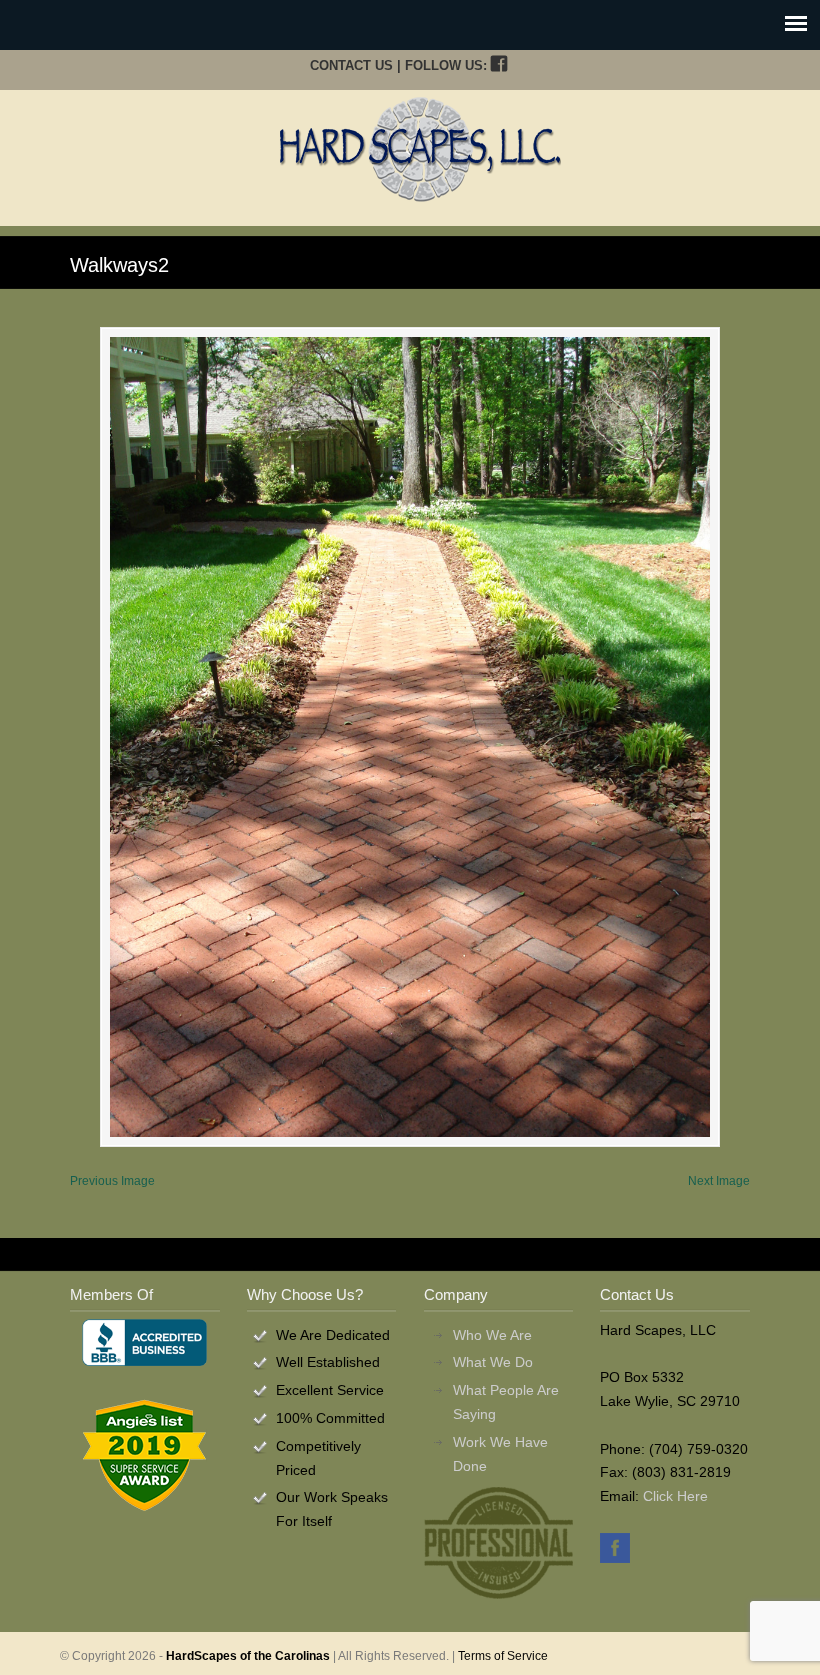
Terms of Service (503, 1656)
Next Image (719, 1181)
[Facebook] (498, 65)
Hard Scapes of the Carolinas (420, 149)
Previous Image (112, 1181)
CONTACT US (351, 65)
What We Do (493, 1362)
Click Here (675, 1496)
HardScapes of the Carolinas (248, 1656)
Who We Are (492, 1335)
